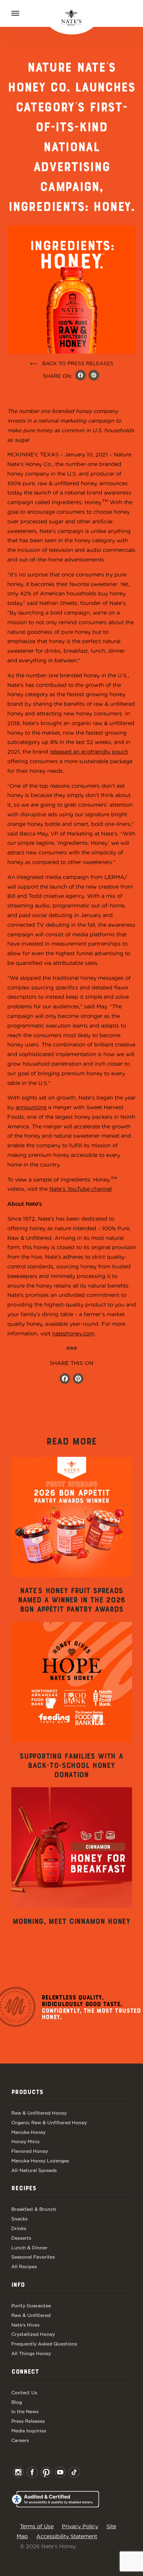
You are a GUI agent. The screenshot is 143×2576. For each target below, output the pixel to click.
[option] (72, 1536)
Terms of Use (37, 2526)
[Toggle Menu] (15, 13)
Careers (20, 2440)
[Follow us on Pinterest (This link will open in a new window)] (78, 1379)
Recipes (24, 2189)
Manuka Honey (28, 2132)
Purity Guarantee (31, 2306)
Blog (17, 2402)
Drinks (19, 2228)
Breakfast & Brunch (34, 2209)
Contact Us (24, 2393)
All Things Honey (31, 2353)
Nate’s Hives (25, 2325)
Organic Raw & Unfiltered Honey (49, 2123)
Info (18, 2285)
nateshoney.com (73, 1333)
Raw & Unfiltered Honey (39, 2113)
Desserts (21, 2238)
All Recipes (24, 2267)
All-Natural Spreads (34, 2170)
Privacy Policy (80, 2526)
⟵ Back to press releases (72, 363)
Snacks (19, 2219)
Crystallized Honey (33, 2334)
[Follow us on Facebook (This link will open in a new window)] (65, 1379)
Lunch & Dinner (29, 2248)
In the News (25, 2411)
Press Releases (28, 2421)
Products (27, 2092)
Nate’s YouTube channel (80, 1189)
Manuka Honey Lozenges (40, 2161)
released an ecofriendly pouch (89, 752)
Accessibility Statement (67, 2536)
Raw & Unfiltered (31, 2315)
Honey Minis (25, 2141)
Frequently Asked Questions (44, 2344)
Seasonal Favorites (33, 2257)
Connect (25, 2372)
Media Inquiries (29, 2431)
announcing (31, 1107)
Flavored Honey (30, 2151)
